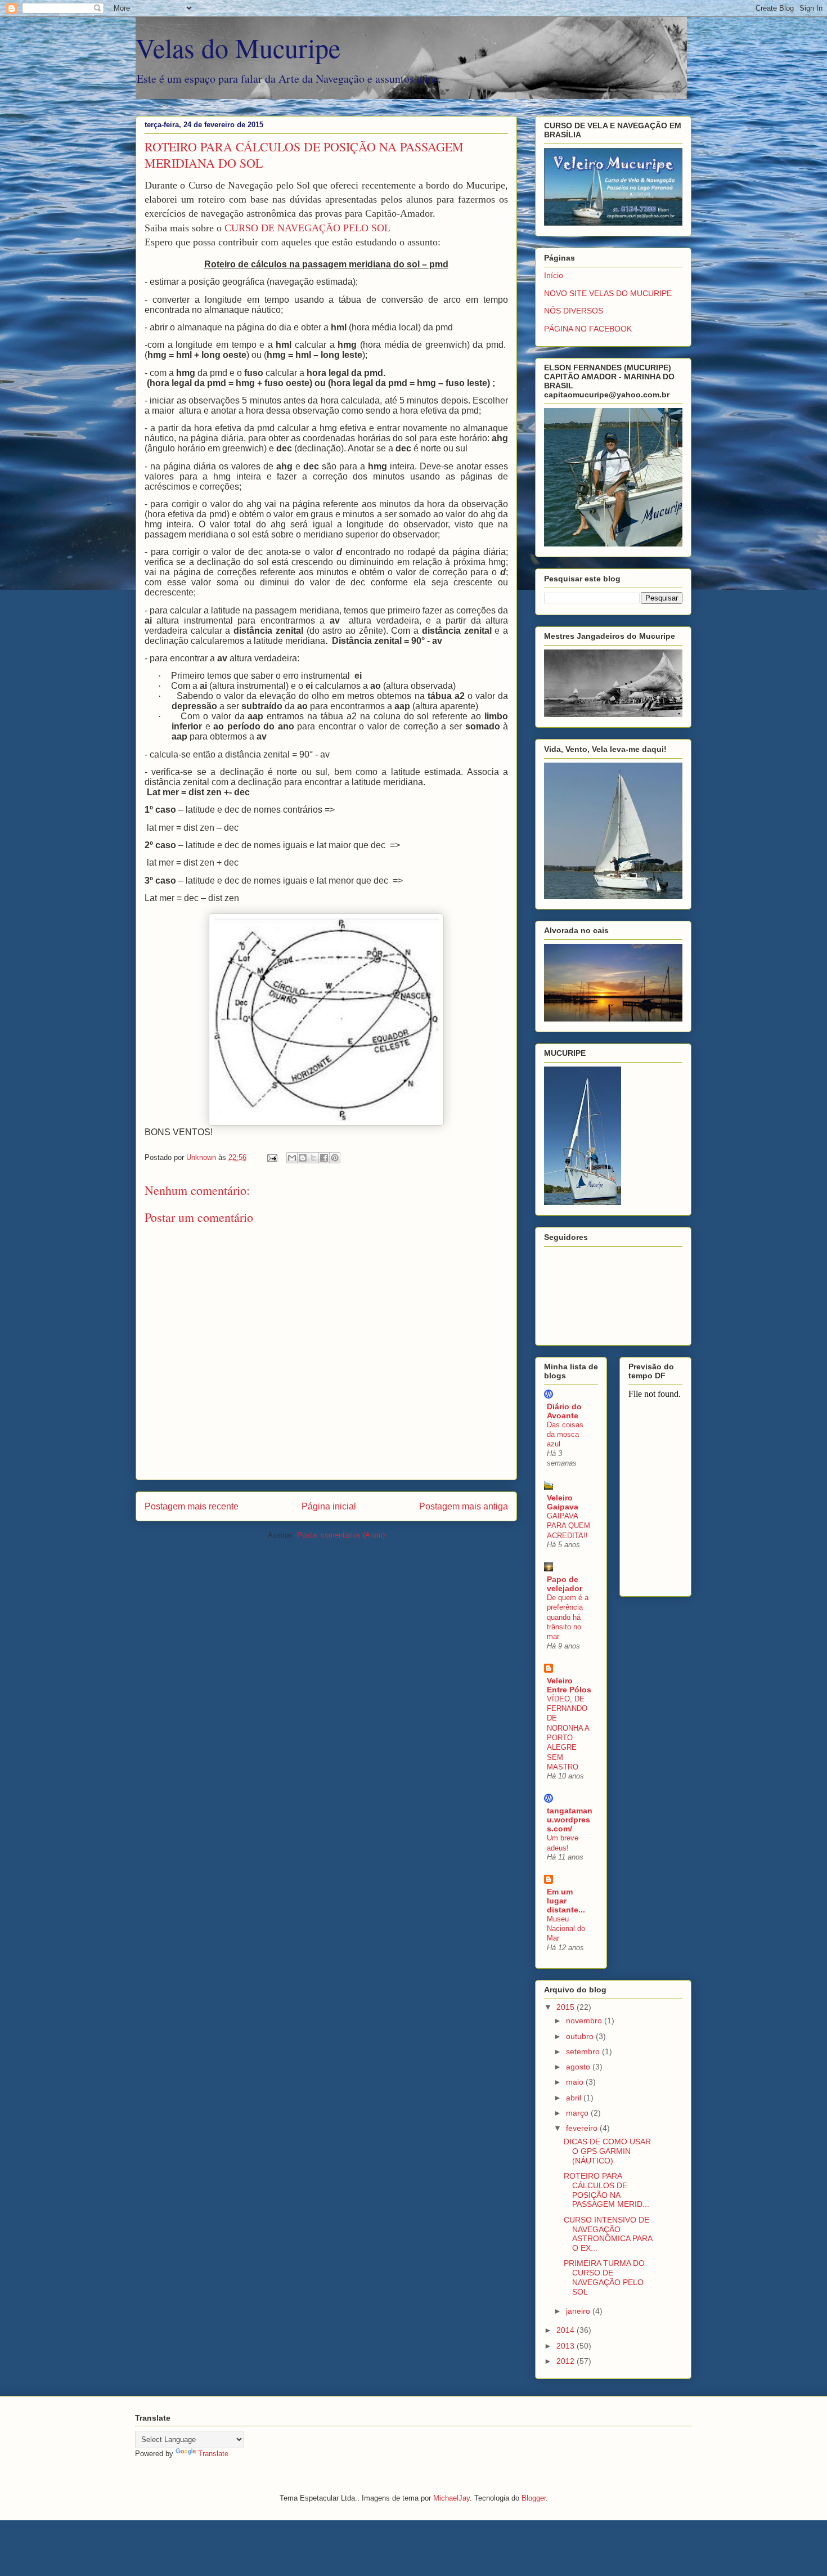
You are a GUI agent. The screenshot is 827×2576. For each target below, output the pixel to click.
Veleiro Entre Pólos (569, 1685)
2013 (567, 2346)
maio (576, 2082)
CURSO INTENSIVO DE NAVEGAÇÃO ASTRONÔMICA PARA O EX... (608, 2234)
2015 (567, 2007)
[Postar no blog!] (303, 1158)
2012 (567, 2361)
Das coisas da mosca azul (565, 1435)
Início (554, 275)
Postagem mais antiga (464, 1506)
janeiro (579, 2311)
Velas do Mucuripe (238, 47)
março (578, 2113)
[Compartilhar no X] (313, 1158)
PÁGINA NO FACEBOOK (588, 329)
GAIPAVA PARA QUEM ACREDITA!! (568, 1526)
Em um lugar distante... (566, 1901)
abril (575, 2098)
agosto (579, 2067)
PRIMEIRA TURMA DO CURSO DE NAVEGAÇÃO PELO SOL (604, 2277)
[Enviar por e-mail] (292, 1158)
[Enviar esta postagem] (271, 1157)
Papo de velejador (565, 1584)
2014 (567, 2330)
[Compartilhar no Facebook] (324, 1158)
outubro (581, 2036)
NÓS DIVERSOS (574, 311)
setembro (584, 2051)
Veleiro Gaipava (563, 1502)
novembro (585, 2021)
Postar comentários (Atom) (341, 1535)
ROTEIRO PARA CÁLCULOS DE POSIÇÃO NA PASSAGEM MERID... (606, 2190)
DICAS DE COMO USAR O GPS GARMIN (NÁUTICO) (607, 2151)
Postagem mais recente (192, 1506)
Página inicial (329, 1506)
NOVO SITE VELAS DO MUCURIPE (608, 293)
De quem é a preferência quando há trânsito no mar (568, 1617)
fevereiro (583, 2128)
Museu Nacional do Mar (566, 1929)
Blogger (534, 2498)
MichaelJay (451, 2498)
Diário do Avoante (564, 1411)
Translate (213, 2454)
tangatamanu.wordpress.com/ (570, 1820)
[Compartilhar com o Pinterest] (335, 1158)
